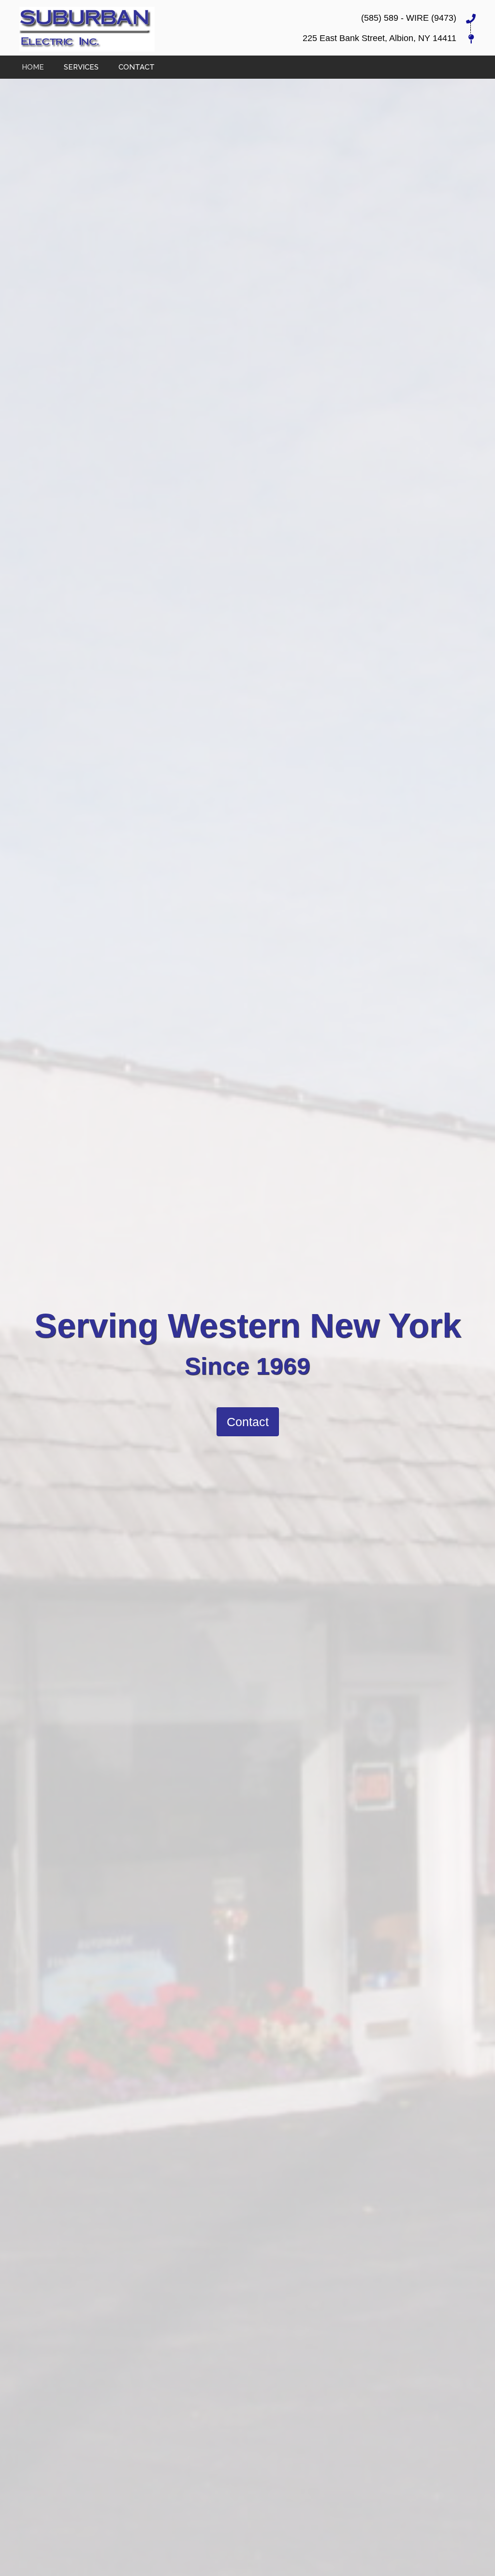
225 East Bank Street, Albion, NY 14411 (379, 38)
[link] (33, 66)
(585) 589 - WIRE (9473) (409, 18)
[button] (248, 1422)
